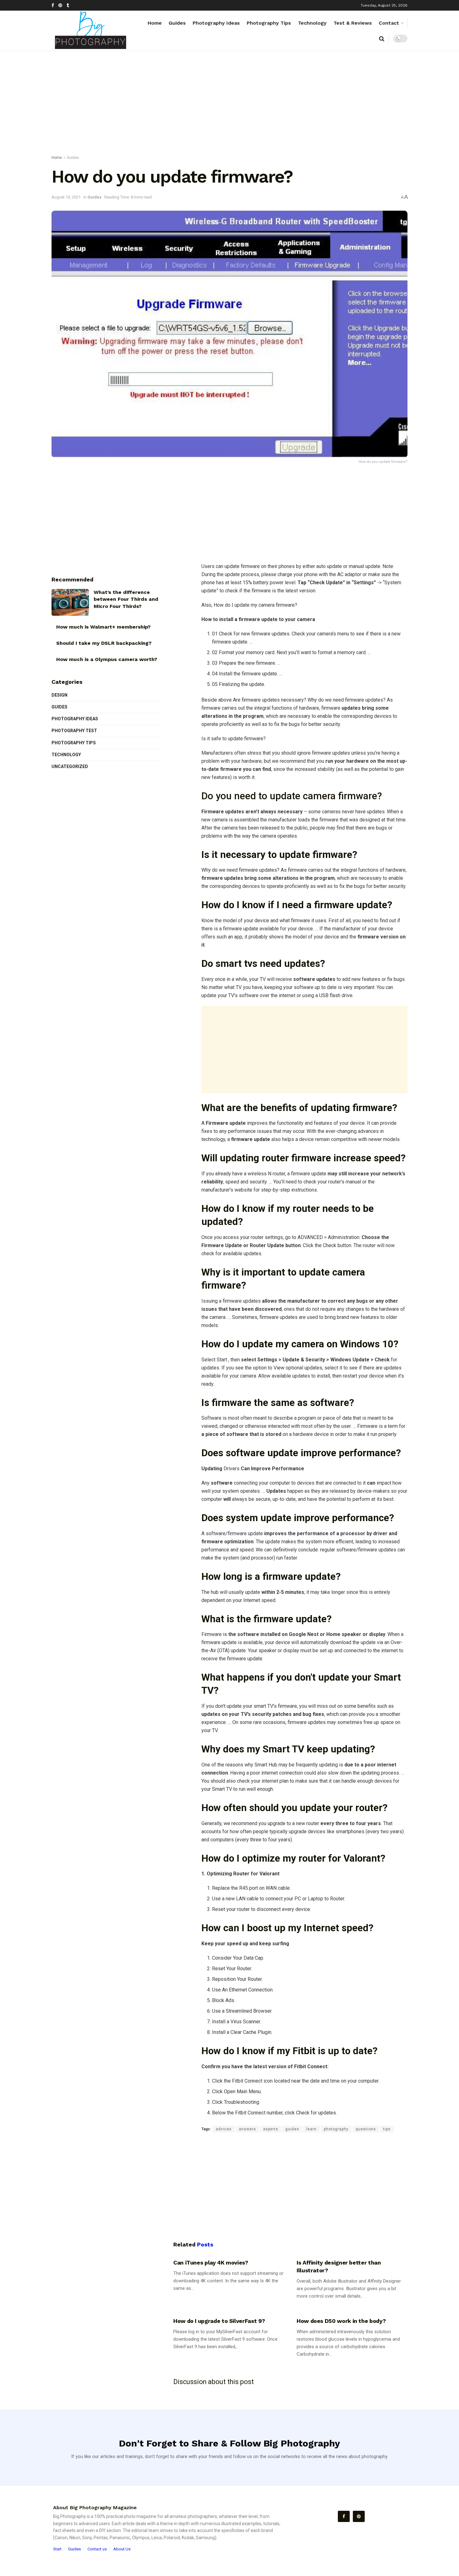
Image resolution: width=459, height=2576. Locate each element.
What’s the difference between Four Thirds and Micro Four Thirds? (126, 599)
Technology (312, 23)
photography (336, 2129)
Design (59, 695)
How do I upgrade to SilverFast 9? (219, 2321)
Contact (389, 23)
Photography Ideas (216, 23)
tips (387, 2129)
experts (271, 2129)
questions (366, 2129)
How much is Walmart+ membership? (103, 627)
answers (247, 2129)
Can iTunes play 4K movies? (211, 2263)
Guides (177, 23)
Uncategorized (70, 766)
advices (224, 2129)
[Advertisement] (230, 104)
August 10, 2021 (66, 197)
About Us (122, 2549)
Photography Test (74, 731)
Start (57, 2549)
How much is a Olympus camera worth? (107, 659)
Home (155, 23)
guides (292, 2129)
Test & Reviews (353, 23)
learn (311, 2129)
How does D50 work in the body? (341, 2321)
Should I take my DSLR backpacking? (104, 643)
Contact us (97, 2549)
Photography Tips (269, 23)
